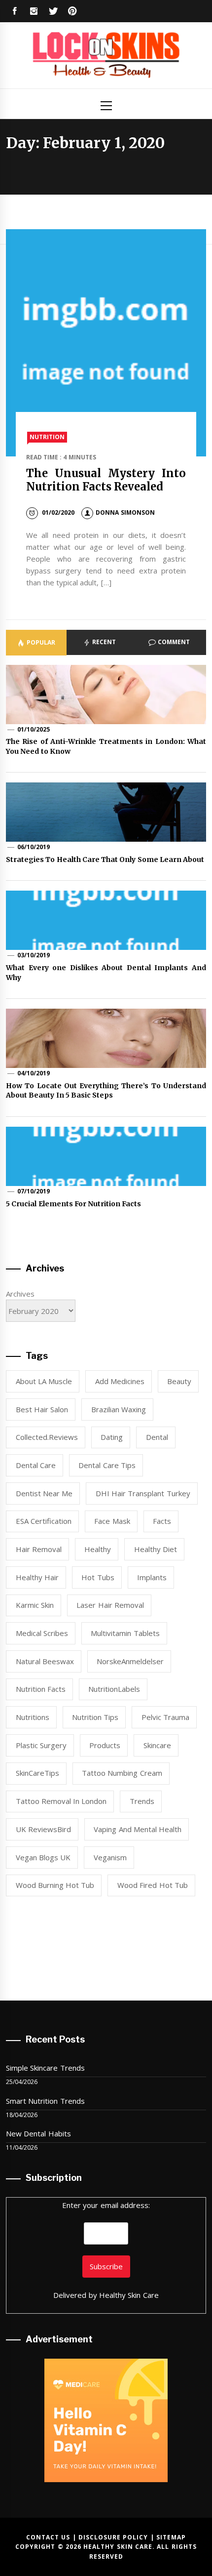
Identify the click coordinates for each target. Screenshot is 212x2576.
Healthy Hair (37, 1577)
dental (157, 1437)
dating (112, 1437)
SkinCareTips (37, 1773)
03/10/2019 (34, 955)
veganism (110, 1857)
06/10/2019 (34, 847)
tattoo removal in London (61, 1801)
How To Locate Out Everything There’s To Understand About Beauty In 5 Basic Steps (106, 1091)
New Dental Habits (38, 2133)
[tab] (36, 643)
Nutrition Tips (95, 1717)
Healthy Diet (156, 1549)
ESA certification (44, 1521)
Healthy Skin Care (129, 2295)
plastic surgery (41, 1745)
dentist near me (44, 1493)
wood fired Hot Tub (153, 1885)
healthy (98, 1549)
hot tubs (98, 1577)
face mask (112, 1521)
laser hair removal (110, 1605)
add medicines (120, 1381)
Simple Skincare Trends (45, 2068)
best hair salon (42, 1409)
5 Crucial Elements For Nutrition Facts (74, 1204)
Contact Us (48, 2537)
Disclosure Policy (113, 2537)
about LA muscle (44, 1381)
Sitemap (171, 2537)
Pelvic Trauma (165, 1717)
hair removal (39, 1549)
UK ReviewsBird (43, 1829)
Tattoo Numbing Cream (122, 1773)
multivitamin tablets (125, 1633)
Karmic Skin (35, 1605)
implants (152, 1577)
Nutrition (47, 437)
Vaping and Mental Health (138, 1829)
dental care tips (107, 1465)
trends (142, 1801)
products (105, 1745)
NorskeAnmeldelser (130, 1661)
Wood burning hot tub (55, 1885)
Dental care (36, 1465)
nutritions (33, 1717)
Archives (20, 1294)
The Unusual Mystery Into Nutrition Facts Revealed (106, 480)
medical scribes (42, 1633)
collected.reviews (47, 1437)
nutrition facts (41, 1689)
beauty (179, 1381)
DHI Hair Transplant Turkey (143, 1493)
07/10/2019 (34, 1191)
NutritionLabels (114, 1689)
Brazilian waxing (119, 1409)
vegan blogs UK (43, 1857)
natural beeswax (45, 1661)
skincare (157, 1745)
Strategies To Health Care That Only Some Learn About (105, 859)
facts (162, 1521)
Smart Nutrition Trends (45, 2101)
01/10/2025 (34, 729)
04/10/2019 (34, 1073)
